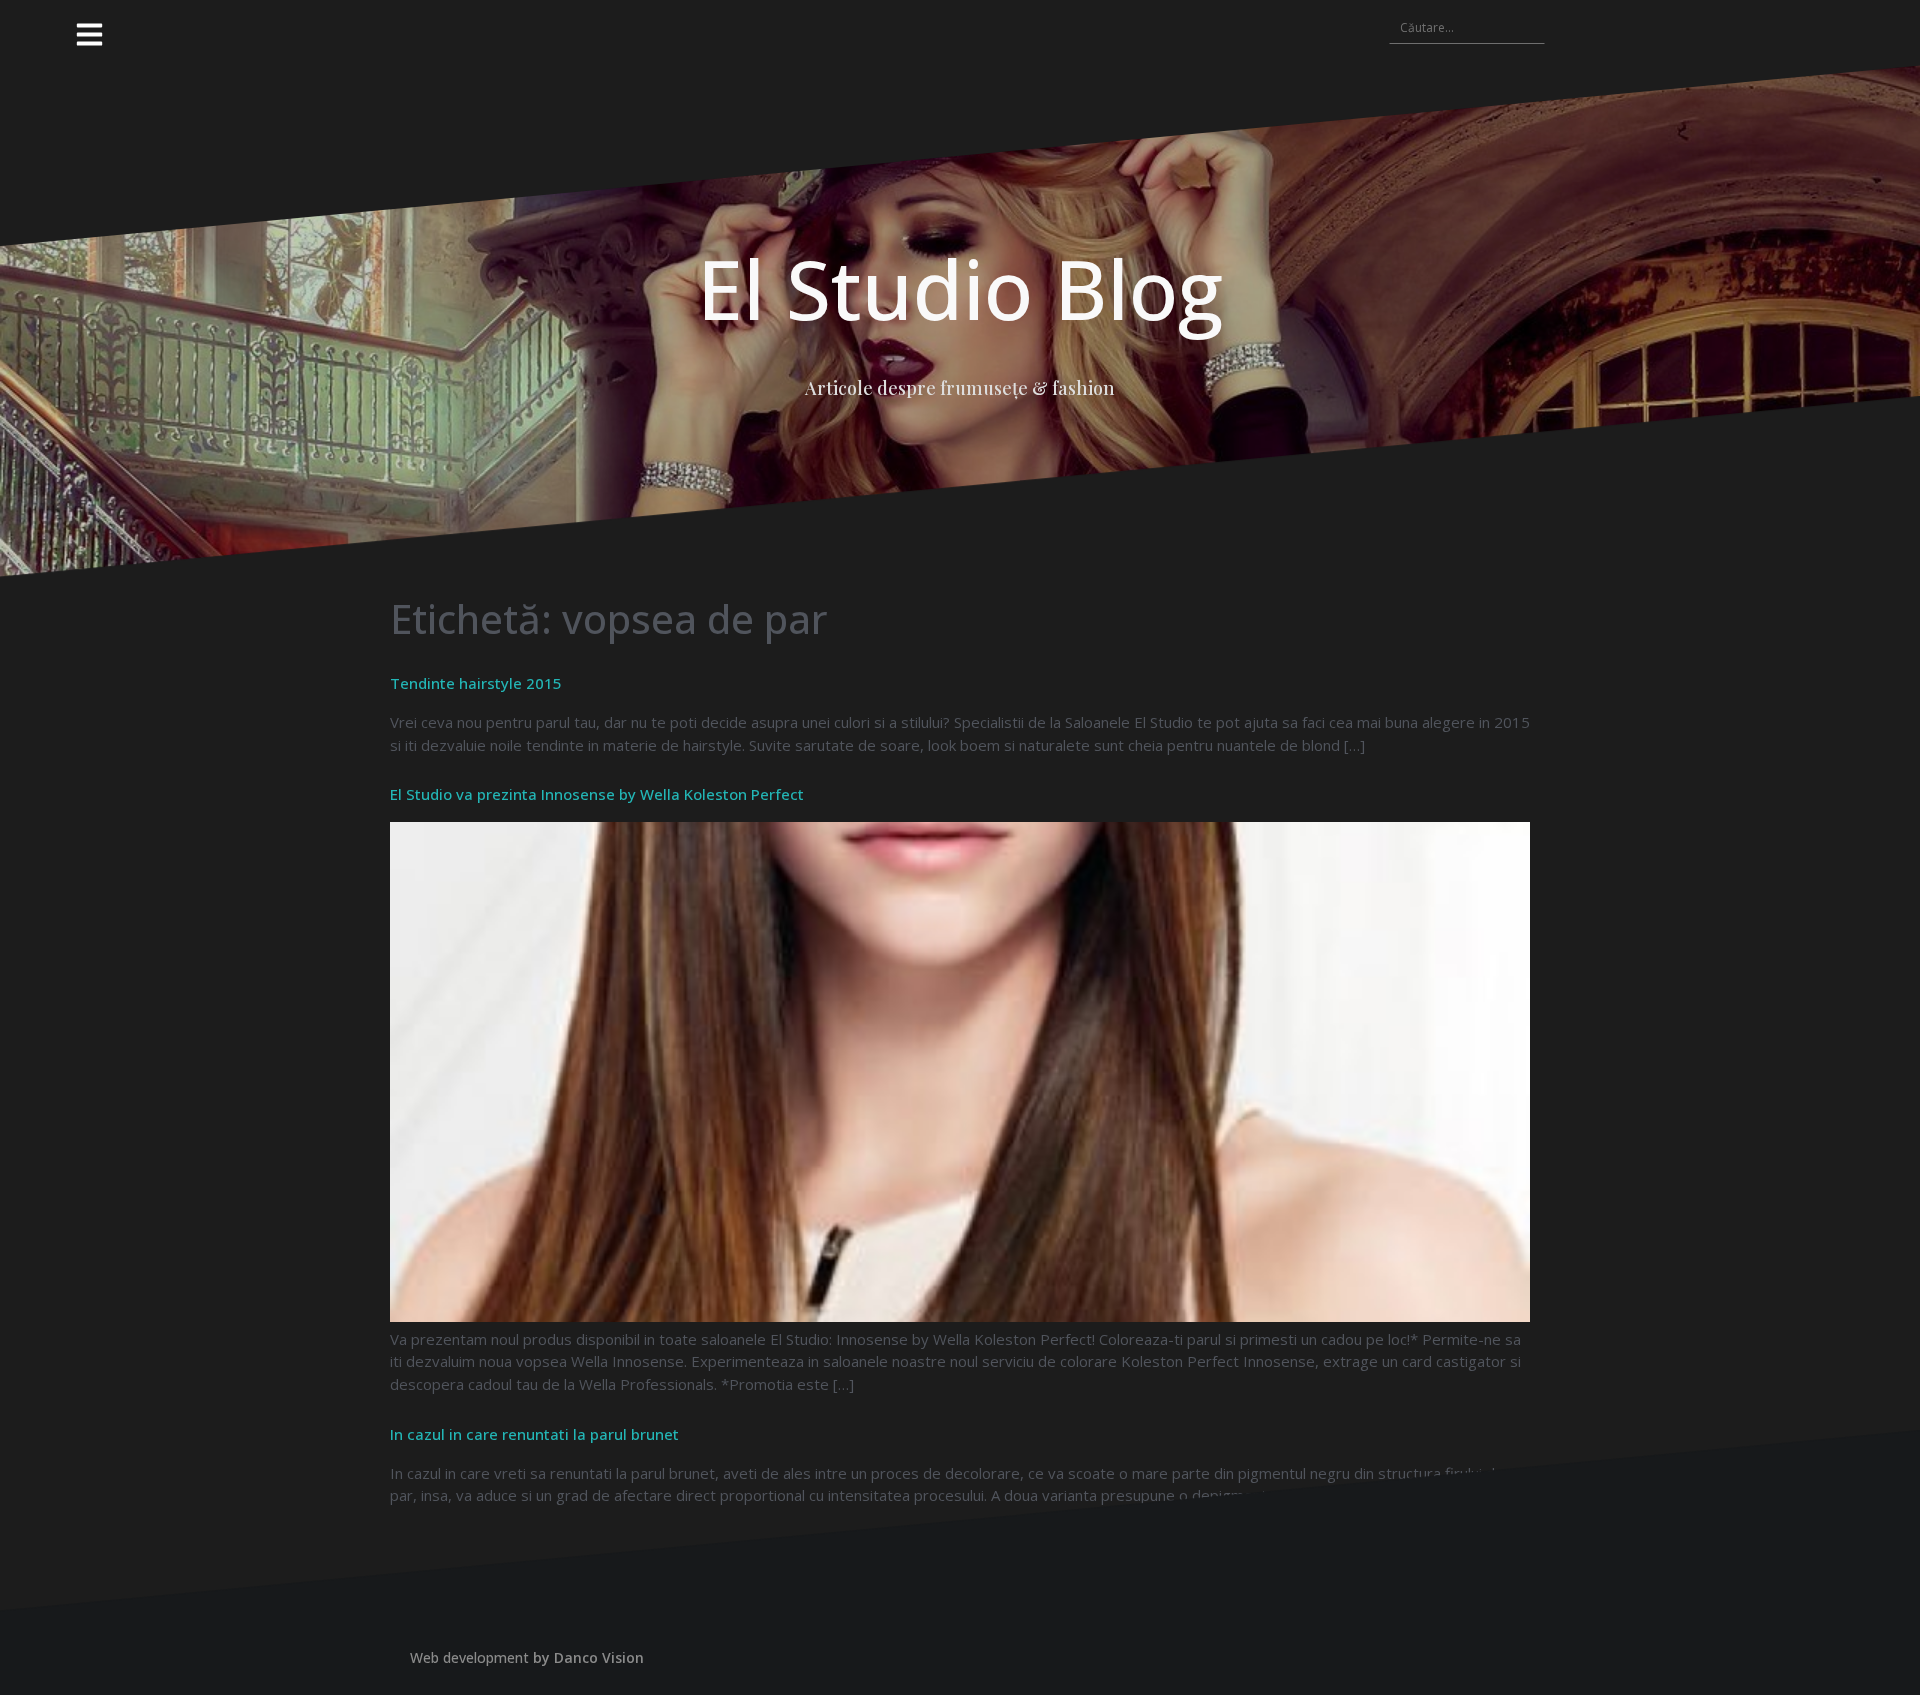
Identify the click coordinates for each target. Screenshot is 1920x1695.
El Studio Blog (960, 288)
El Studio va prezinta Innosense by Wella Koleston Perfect (597, 794)
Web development (469, 1657)
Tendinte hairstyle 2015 (476, 683)
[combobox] (1467, 27)
